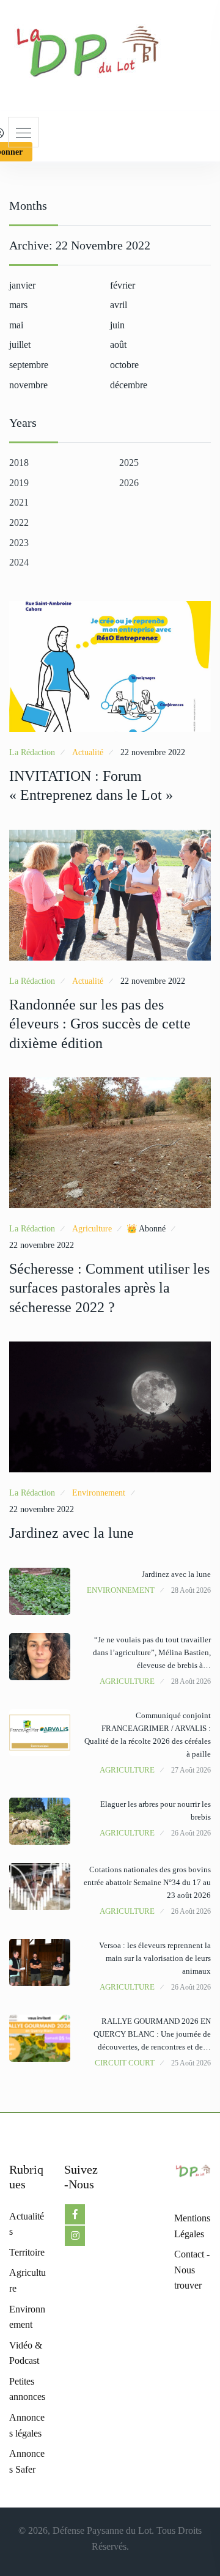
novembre (28, 385)
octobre (124, 365)
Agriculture (92, 1229)
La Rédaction (32, 752)
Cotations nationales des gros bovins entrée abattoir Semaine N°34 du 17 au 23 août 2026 (147, 1882)
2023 (19, 543)
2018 (19, 463)
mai (16, 325)
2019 (19, 483)
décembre (129, 385)
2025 (129, 463)
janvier (22, 285)
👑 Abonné (146, 1229)
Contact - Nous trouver (192, 2270)
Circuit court (125, 2063)
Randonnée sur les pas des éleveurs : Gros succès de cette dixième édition (100, 1024)
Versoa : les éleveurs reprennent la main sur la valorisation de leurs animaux (155, 1958)
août (118, 345)
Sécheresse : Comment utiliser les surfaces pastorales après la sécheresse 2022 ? (109, 1288)
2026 (129, 483)
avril (119, 305)
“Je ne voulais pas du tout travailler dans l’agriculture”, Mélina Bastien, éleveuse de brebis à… (152, 1652)
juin (117, 325)
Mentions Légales (192, 2226)
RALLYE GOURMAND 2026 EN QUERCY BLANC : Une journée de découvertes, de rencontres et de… (152, 2034)
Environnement (99, 1493)
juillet (20, 345)
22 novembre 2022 (153, 752)
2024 (19, 562)
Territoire (27, 2252)
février (123, 285)
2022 (19, 522)
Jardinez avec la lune (71, 1533)
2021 (19, 502)
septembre (29, 365)
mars (18, 305)
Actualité (88, 752)
